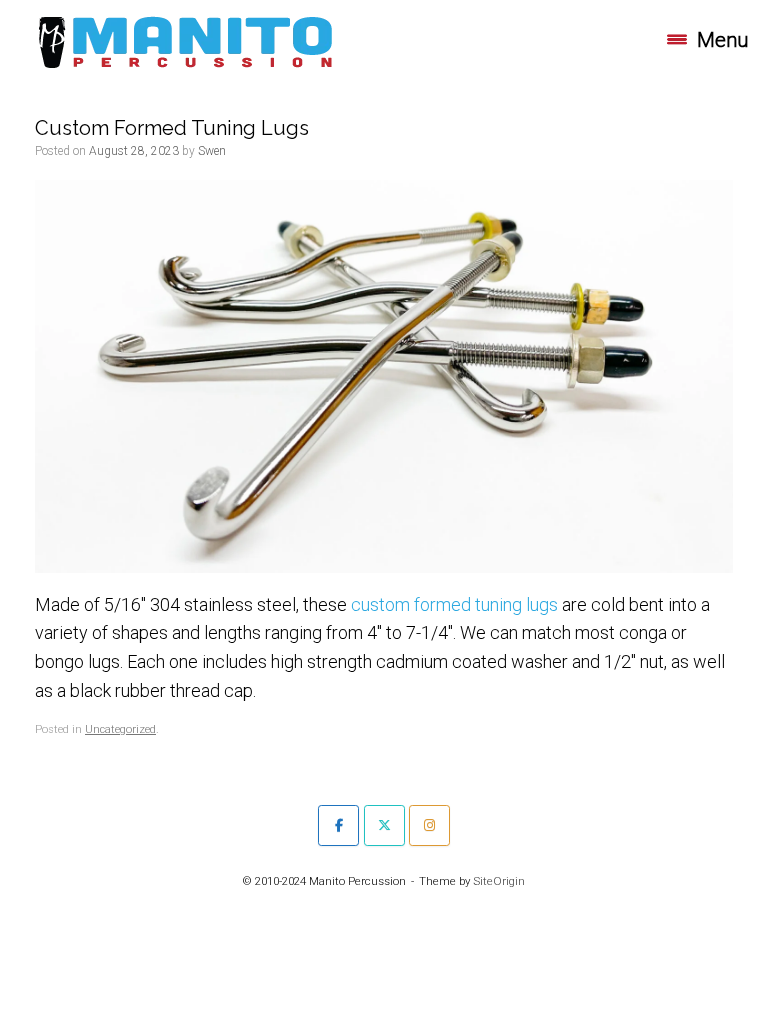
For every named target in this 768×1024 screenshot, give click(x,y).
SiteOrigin (499, 881)
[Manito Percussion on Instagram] (429, 825)
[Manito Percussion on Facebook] (338, 825)
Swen (212, 151)
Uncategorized (120, 729)
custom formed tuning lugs (454, 604)
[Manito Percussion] (185, 40)
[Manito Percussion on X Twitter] (384, 825)
